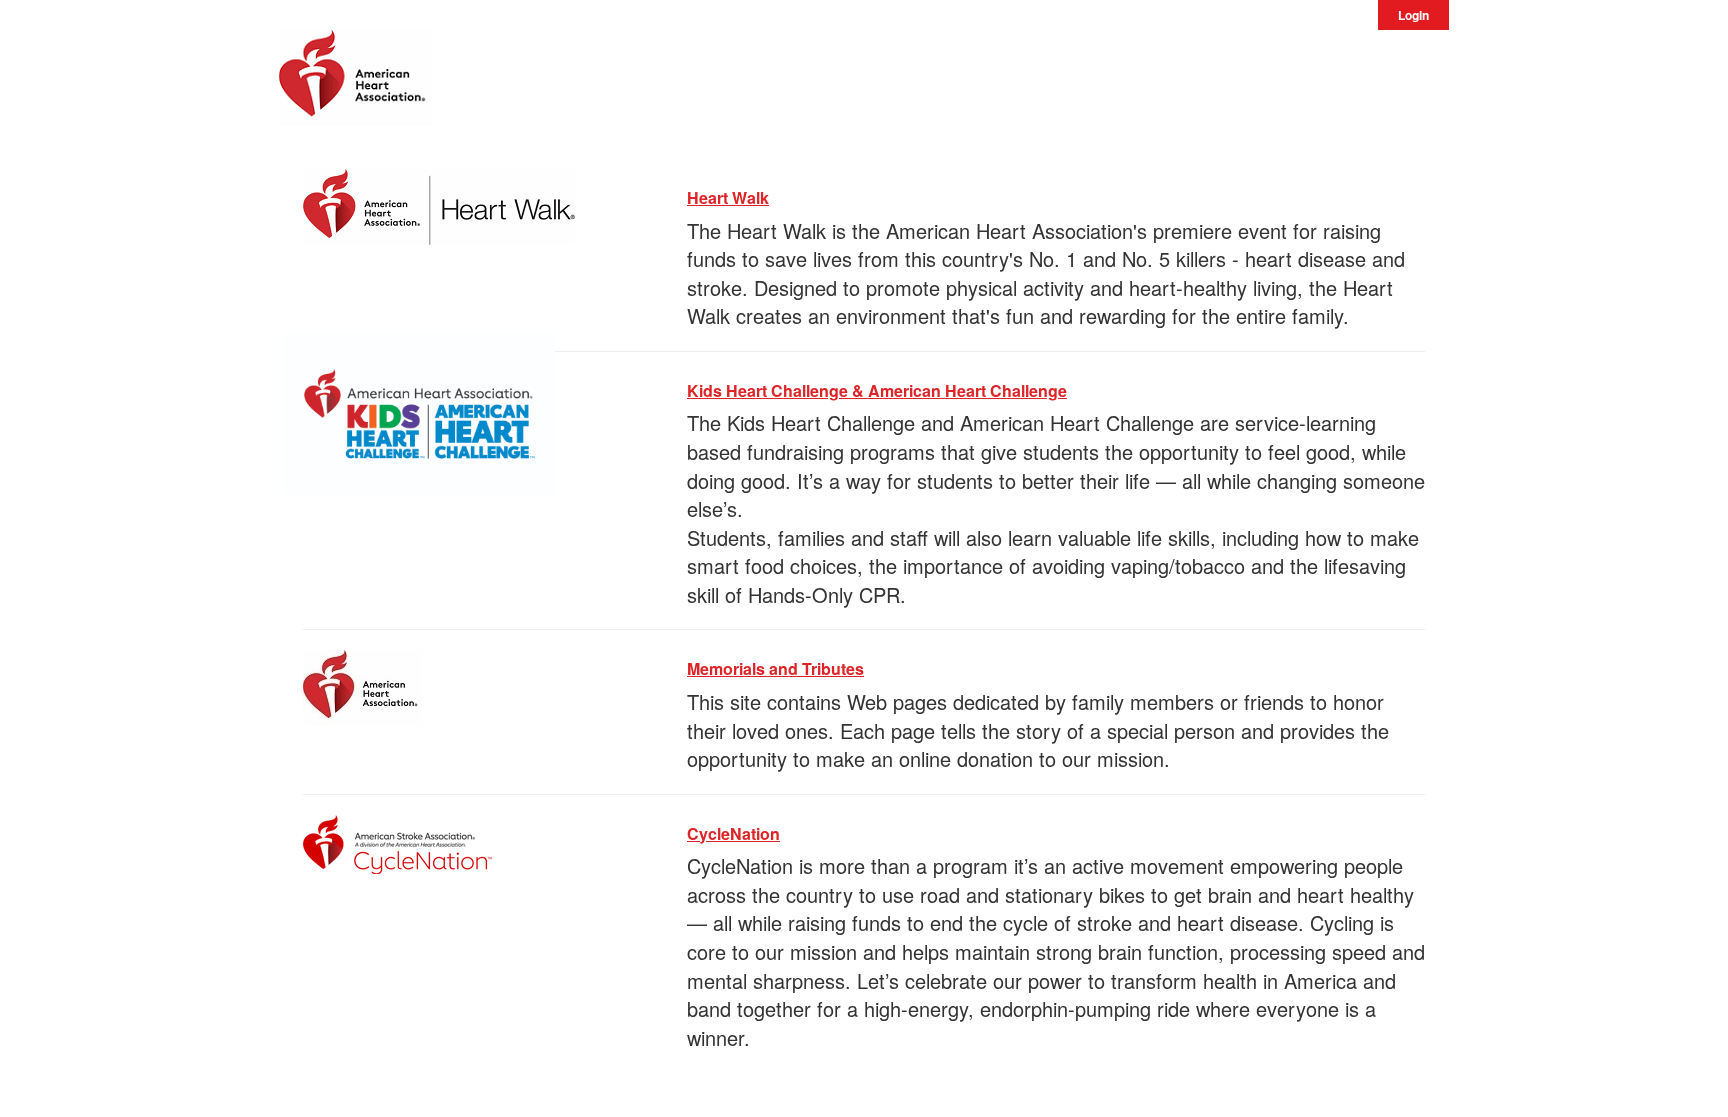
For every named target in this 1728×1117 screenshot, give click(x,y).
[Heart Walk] (439, 203)
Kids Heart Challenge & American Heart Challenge (877, 390)
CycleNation (733, 833)
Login (1413, 15)
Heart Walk (728, 197)
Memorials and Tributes (775, 668)
